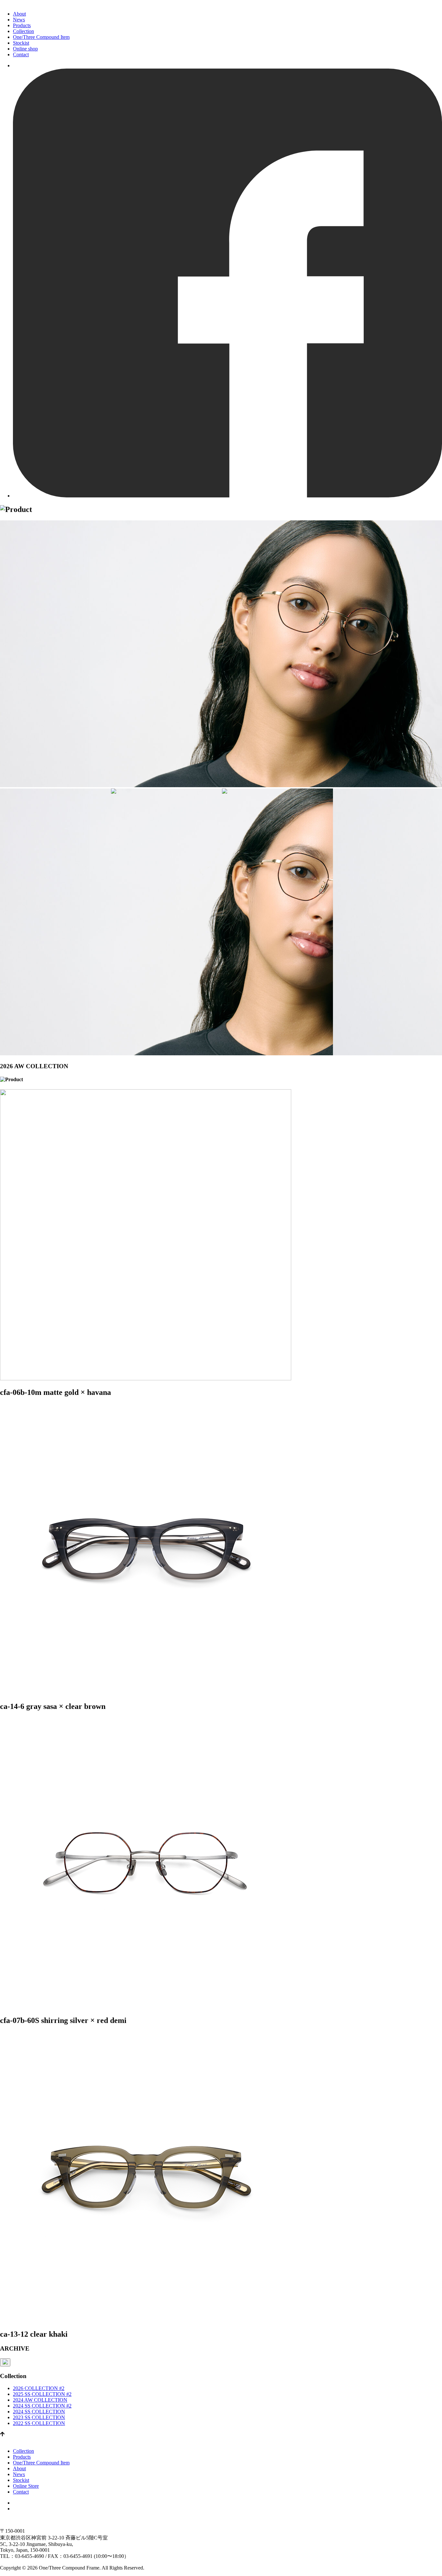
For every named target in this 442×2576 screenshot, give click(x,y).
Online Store (26, 2486)
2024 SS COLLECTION (39, 2412)
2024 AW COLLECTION (40, 2400)
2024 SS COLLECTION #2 (42, 2406)
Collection (23, 31)
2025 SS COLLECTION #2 (42, 2394)
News (19, 20)
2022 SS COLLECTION (39, 2423)
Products (22, 25)
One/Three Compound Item (41, 37)
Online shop (25, 49)
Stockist (21, 43)
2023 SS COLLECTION (39, 2417)
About (19, 14)
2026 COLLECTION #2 (39, 2388)
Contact (21, 54)
